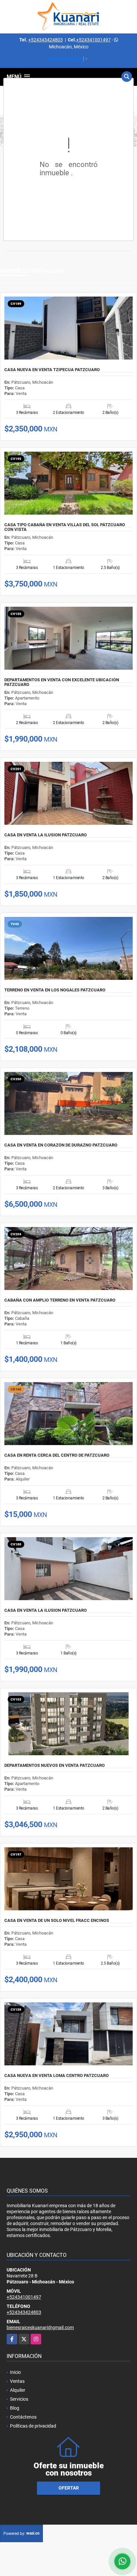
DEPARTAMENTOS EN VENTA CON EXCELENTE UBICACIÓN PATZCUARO (62, 682)
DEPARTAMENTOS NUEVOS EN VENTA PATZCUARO (55, 1765)
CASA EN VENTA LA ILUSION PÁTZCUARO (46, 835)
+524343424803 (46, 40)
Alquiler (18, 2390)
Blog (15, 2408)
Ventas (17, 2381)
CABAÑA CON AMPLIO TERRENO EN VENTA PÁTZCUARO (60, 1300)
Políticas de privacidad (33, 2426)
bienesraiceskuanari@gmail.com (40, 2327)
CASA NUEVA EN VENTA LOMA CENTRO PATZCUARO (57, 2076)
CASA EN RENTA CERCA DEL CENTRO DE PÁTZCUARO (57, 1455)
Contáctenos (23, 2417)
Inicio (15, 2372)
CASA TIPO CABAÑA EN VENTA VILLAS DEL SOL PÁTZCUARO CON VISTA (65, 527)
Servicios (19, 2399)
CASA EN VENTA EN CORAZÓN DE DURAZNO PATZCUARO (61, 1145)
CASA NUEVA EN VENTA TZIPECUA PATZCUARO (52, 370)
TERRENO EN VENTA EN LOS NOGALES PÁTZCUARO (55, 990)
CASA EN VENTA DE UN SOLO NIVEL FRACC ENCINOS (57, 1921)
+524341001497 (93, 40)
